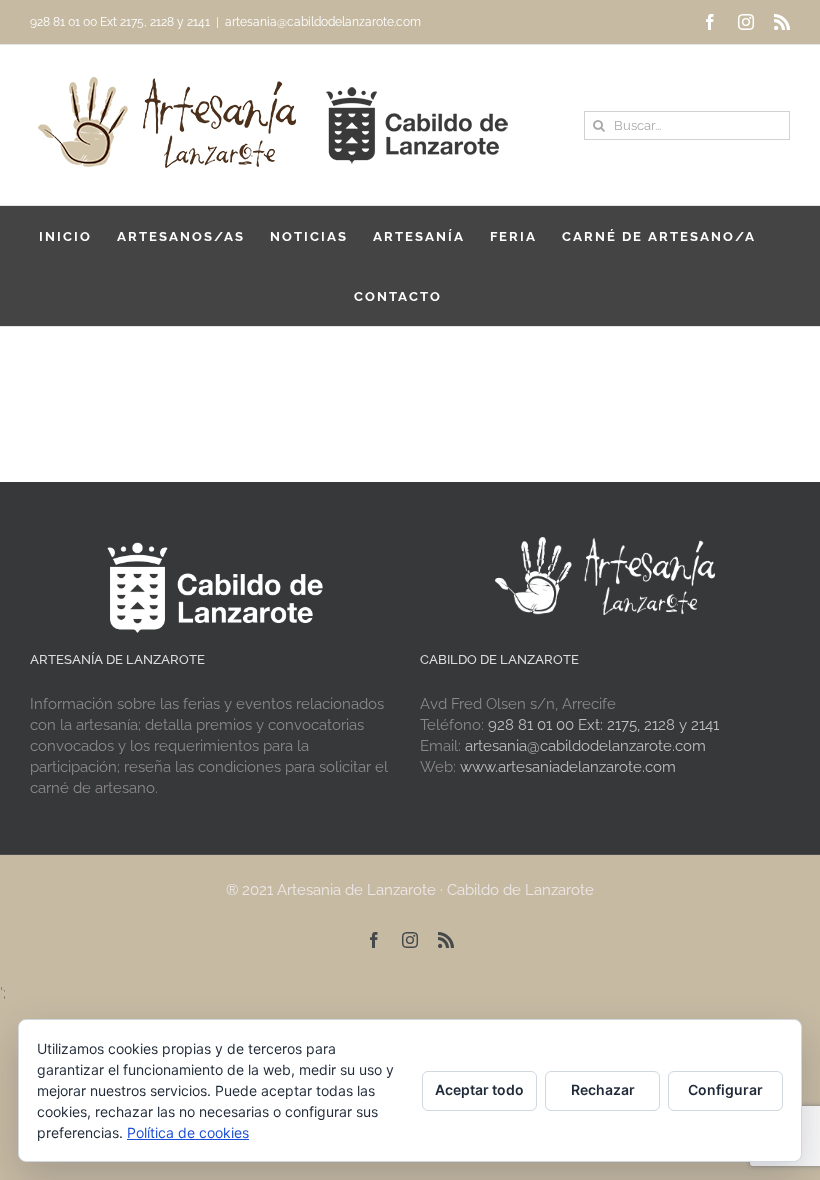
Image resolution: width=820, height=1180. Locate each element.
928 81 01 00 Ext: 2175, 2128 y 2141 (603, 725)
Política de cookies (188, 1132)
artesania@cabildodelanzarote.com (323, 22)
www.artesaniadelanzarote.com (568, 767)
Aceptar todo (479, 1089)
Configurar (725, 1089)
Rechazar (603, 1089)
